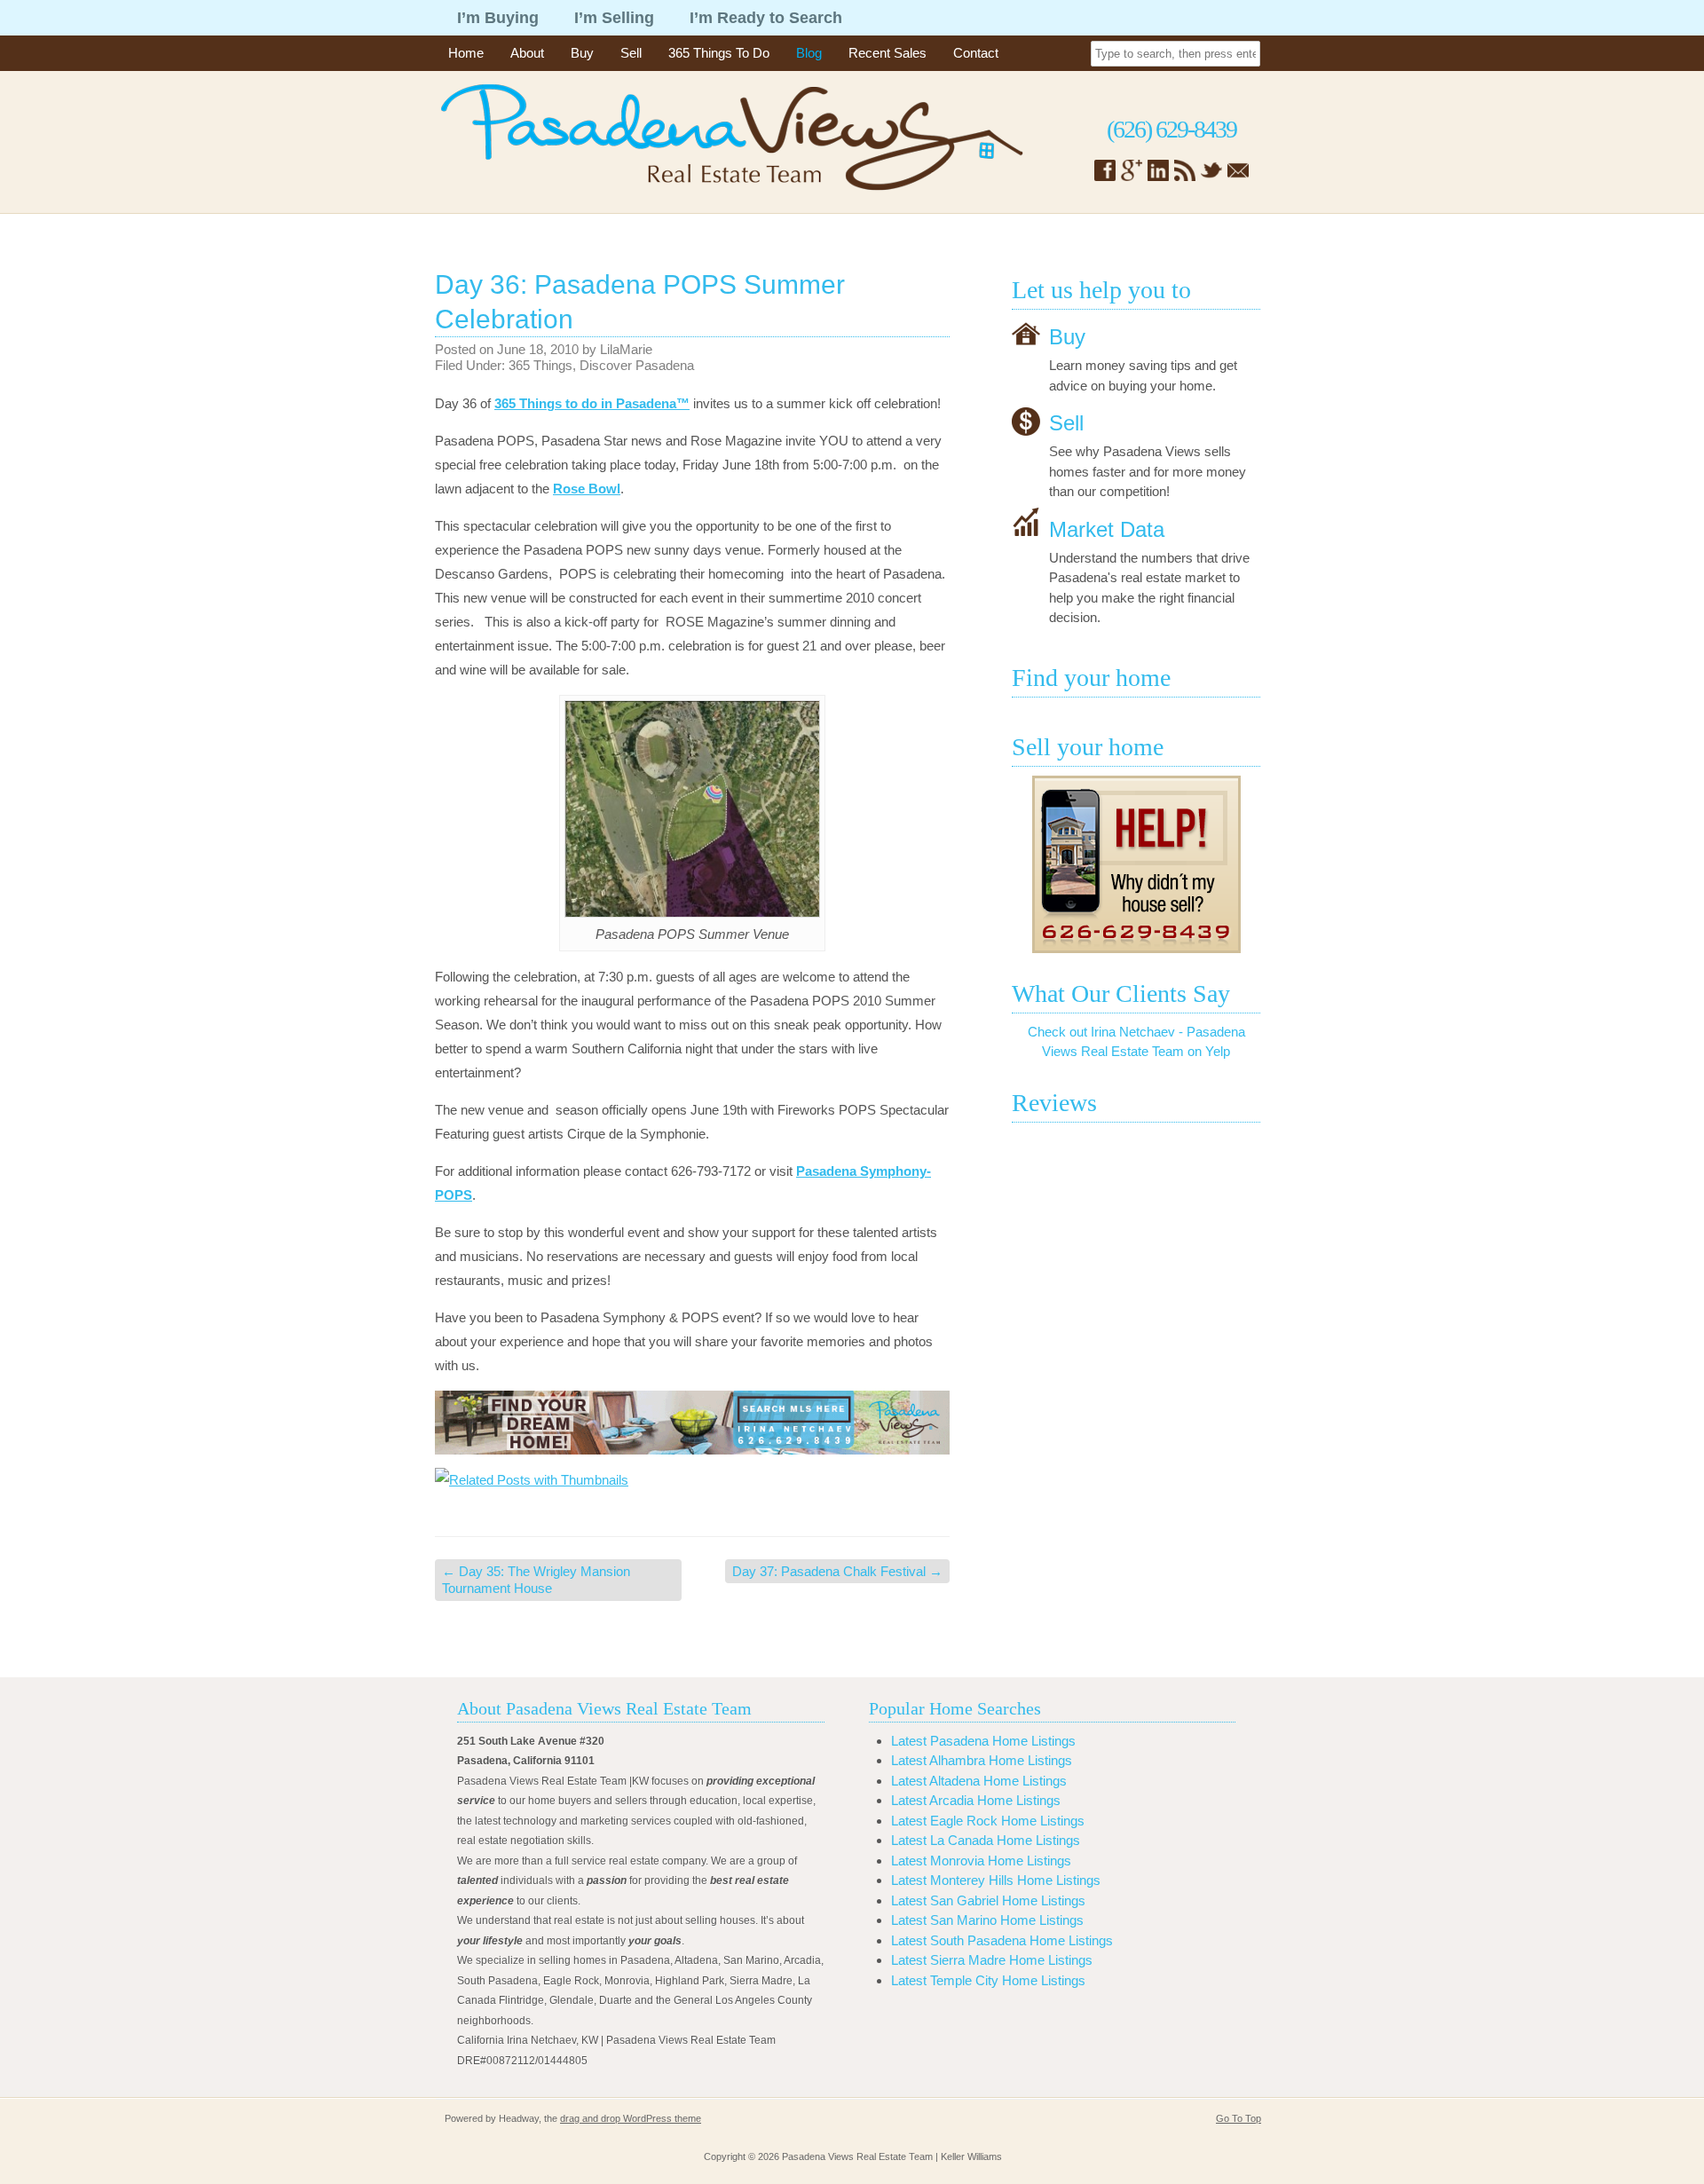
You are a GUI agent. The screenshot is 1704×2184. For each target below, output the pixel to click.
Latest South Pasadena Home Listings (1002, 1940)
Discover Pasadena (637, 365)
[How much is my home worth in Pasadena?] (1136, 864)
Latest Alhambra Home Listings (982, 1760)
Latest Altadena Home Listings (979, 1781)
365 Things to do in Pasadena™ (592, 403)
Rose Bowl (587, 489)
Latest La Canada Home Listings (986, 1840)
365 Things (540, 365)
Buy (582, 53)
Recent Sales (887, 53)
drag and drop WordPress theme (631, 2118)
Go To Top (1239, 2118)
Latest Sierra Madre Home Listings (992, 1960)
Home (466, 53)
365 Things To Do (719, 53)
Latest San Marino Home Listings (987, 1920)
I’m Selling (614, 18)
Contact (976, 53)
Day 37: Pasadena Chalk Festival (837, 1571)
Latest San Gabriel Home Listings (988, 1900)
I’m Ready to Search (766, 18)
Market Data (1107, 528)
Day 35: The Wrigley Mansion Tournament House (536, 1580)
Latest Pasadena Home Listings (983, 1741)
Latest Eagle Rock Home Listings (988, 1821)
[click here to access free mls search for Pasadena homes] (692, 1423)
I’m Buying (498, 18)
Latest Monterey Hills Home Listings (996, 1880)
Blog (809, 53)
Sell (631, 53)
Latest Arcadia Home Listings (976, 1800)
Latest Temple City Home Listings (988, 1980)
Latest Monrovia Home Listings (981, 1861)
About (527, 53)
